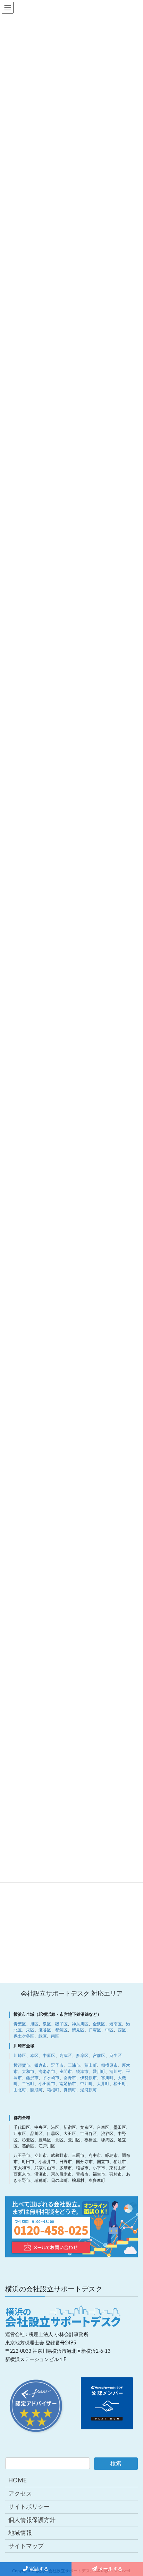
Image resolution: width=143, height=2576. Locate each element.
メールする (110, 2569)
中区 (109, 2030)
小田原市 (47, 2084)
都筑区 (61, 2030)
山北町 (20, 2090)
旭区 (34, 2024)
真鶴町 (70, 2090)
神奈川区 (80, 2024)
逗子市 (57, 2065)
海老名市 (47, 2072)
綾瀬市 (82, 2072)
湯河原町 (89, 2090)
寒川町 (107, 2078)
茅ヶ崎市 (51, 2078)
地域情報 (20, 2533)
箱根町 (53, 2090)
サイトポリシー (29, 2507)
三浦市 (74, 2065)
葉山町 (91, 2065)
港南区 (116, 2024)
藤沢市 (32, 2078)
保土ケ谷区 (24, 2036)
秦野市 (70, 2078)
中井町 (86, 2084)
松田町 (120, 2084)
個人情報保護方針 (32, 2520)
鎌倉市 (41, 2065)
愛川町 (99, 2072)
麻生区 (116, 2056)
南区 (55, 2036)
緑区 (43, 2036)
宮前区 (99, 2056)
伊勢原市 (89, 2078)
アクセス (20, 2494)
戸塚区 (95, 2030)
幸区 (34, 2056)
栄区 (30, 2030)
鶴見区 (78, 2030)
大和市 (28, 2072)
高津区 (66, 2056)
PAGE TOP (132, 2338)
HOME (18, 2480)
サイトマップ (26, 2546)
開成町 (36, 2090)
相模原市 (109, 2065)
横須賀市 (22, 2065)
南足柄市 (68, 2084)
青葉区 (20, 2024)
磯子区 (61, 2024)
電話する (38, 2569)
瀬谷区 (45, 2030)
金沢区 (99, 2024)
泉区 (47, 2024)
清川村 (116, 2072)
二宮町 (28, 2084)
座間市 (66, 2072)
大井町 (103, 2084)
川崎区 (20, 2056)
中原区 (49, 2056)
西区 (122, 2030)
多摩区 (82, 2056)
